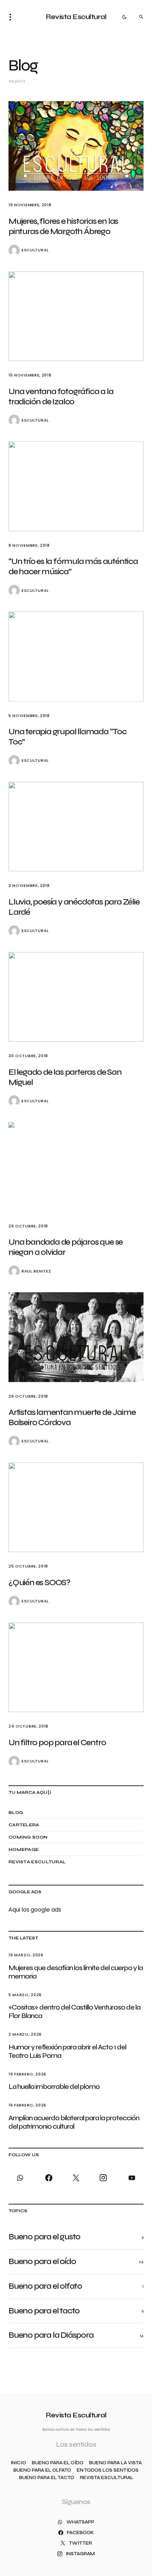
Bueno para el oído (58, 2463)
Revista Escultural (76, 17)
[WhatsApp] (21, 2178)
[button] (12, 17)
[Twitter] (76, 2178)
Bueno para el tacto (47, 2478)
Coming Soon (28, 1837)
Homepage (24, 1850)
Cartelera (24, 1825)
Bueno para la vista (115, 2463)
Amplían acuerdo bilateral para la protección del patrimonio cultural (74, 2122)
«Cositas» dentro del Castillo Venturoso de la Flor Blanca (74, 2011)
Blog (16, 1813)
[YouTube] (131, 2178)
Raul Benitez (36, 1271)
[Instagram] (103, 2178)
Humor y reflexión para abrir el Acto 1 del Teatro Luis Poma (67, 2051)
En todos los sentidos (108, 2470)
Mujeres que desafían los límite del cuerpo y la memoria (76, 1972)
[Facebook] (49, 2178)
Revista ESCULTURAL (37, 1862)
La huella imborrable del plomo (54, 2087)
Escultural (35, 250)
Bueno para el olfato (42, 2470)
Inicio (18, 2463)
